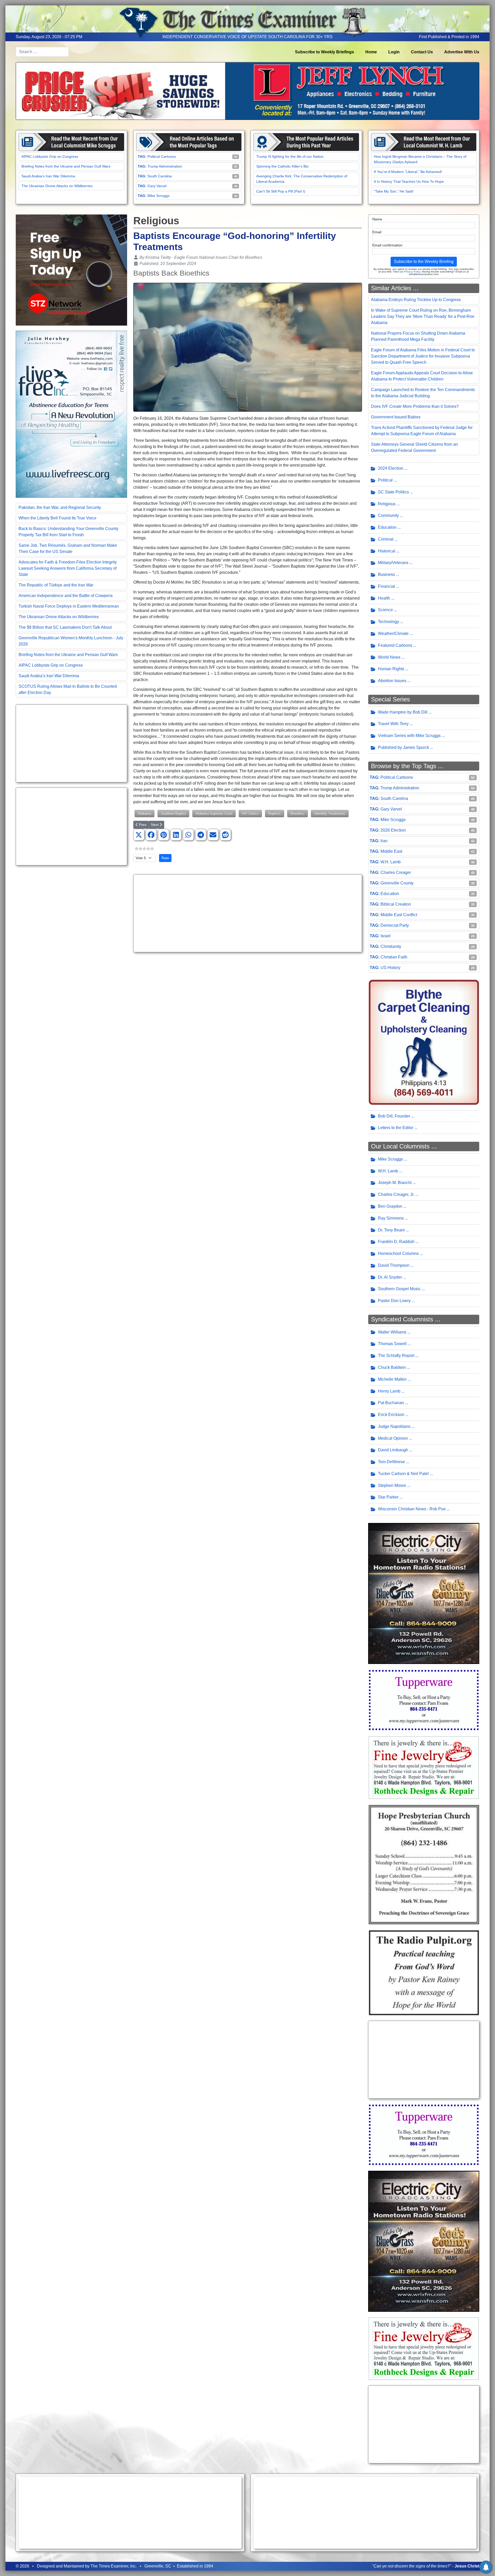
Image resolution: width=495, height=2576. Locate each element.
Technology (389, 622)
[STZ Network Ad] (71, 270)
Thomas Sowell (392, 1344)
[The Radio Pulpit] (424, 1972)
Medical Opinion (393, 1438)
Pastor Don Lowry (394, 1301)
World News (389, 657)
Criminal (386, 539)
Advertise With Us (462, 52)
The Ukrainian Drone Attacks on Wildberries (57, 186)
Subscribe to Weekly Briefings (324, 52)
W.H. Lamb (391, 862)
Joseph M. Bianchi (395, 1183)
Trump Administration (165, 166)
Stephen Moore (392, 1485)
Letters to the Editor (396, 1128)
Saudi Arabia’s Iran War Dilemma (48, 176)
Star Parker (388, 1497)
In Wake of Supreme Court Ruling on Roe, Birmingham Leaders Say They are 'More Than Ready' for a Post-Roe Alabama (423, 316)
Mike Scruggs (159, 196)
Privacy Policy (412, 272)
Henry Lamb (389, 1391)
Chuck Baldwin (392, 1367)
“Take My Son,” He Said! (394, 191)
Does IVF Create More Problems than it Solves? (415, 406)
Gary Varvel (157, 186)
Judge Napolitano (394, 1426)
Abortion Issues (392, 681)
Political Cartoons (162, 156)
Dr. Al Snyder (390, 1277)
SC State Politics (393, 492)
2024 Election (391, 468)
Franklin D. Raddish (396, 1242)
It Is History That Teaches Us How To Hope (409, 181)
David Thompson (394, 1265)
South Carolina (160, 176)
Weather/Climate (393, 633)
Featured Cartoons (395, 645)
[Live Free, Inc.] (71, 414)
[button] (139, 835)
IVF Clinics (250, 813)
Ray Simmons (391, 1218)
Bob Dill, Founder (394, 1116)
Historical (387, 551)
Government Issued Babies (396, 417)
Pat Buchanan (391, 1403)
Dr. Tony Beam (391, 1230)
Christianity (391, 946)
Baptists (275, 813)
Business (386, 574)
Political (385, 480)
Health (384, 598)
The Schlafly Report (396, 1356)
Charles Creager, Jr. (396, 1194)
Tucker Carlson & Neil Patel (403, 1474)
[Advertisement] (71, 743)
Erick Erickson (391, 1415)
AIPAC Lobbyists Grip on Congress (50, 156)
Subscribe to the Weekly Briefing (424, 262)
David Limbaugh (393, 1450)
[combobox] (42, 52)
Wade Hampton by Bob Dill (403, 712)
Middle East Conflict (399, 915)
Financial (386, 586)
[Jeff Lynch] (247, 91)
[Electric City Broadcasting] (424, 1593)
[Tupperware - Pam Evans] (424, 1700)
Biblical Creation (396, 904)
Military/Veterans (393, 563)
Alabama (145, 813)
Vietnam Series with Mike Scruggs (409, 736)
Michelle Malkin (392, 1379)
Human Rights (391, 669)
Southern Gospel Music (399, 1289)
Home (371, 52)
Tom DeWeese (391, 1462)
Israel (386, 936)
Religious (387, 504)
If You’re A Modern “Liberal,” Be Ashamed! (408, 172)
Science (385, 610)
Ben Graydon (390, 1206)
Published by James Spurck (403, 747)
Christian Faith (394, 957)
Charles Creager (396, 872)
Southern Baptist (173, 813)
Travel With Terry (393, 724)
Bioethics (298, 813)
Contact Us (422, 52)
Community (388, 515)
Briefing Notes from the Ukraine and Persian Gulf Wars (66, 166)
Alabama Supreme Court (214, 813)
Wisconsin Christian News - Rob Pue (412, 1509)
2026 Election (393, 830)
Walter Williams (392, 1332)
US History (390, 968)
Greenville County (397, 883)
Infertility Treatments (330, 813)
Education (387, 527)
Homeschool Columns (398, 1253)
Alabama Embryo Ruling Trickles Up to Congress (416, 300)
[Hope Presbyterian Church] (424, 1864)
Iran (384, 841)
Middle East (391, 851)
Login (394, 52)
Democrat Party (395, 925)
